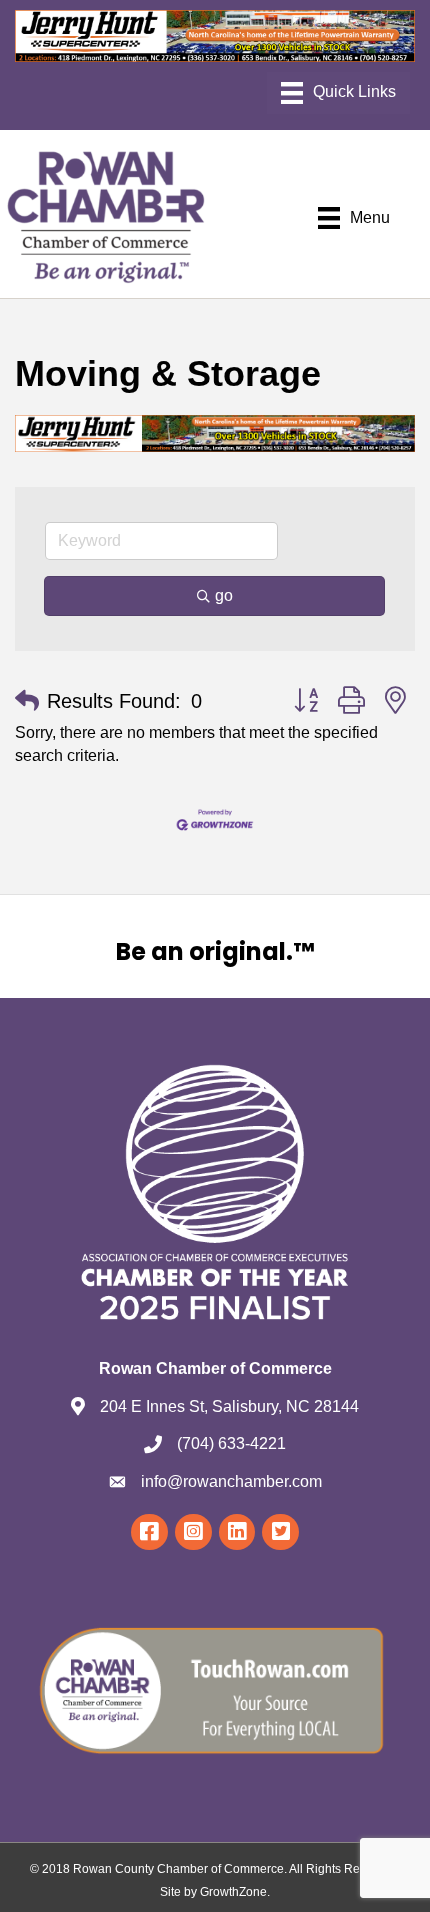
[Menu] (338, 93)
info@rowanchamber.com (231, 1481)
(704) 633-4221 (231, 1443)
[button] (27, 701)
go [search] (224, 595)
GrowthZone (233, 1892)
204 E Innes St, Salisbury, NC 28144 (229, 1406)
